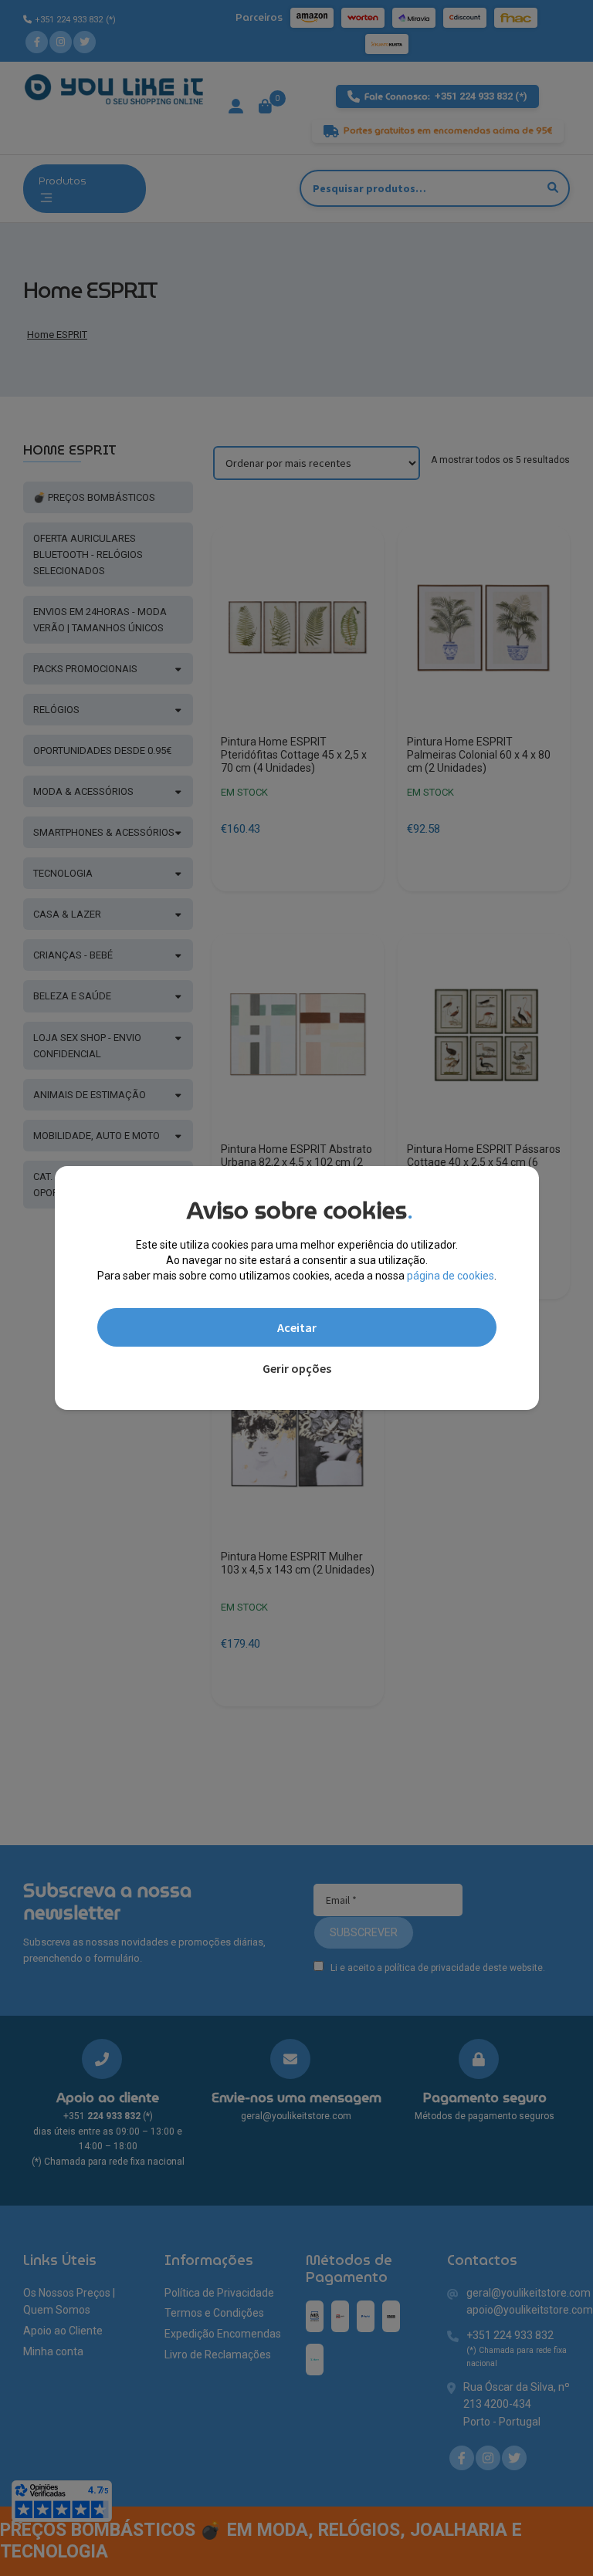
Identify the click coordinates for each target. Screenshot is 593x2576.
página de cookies (451, 1276)
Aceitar (297, 1327)
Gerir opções (297, 1368)
